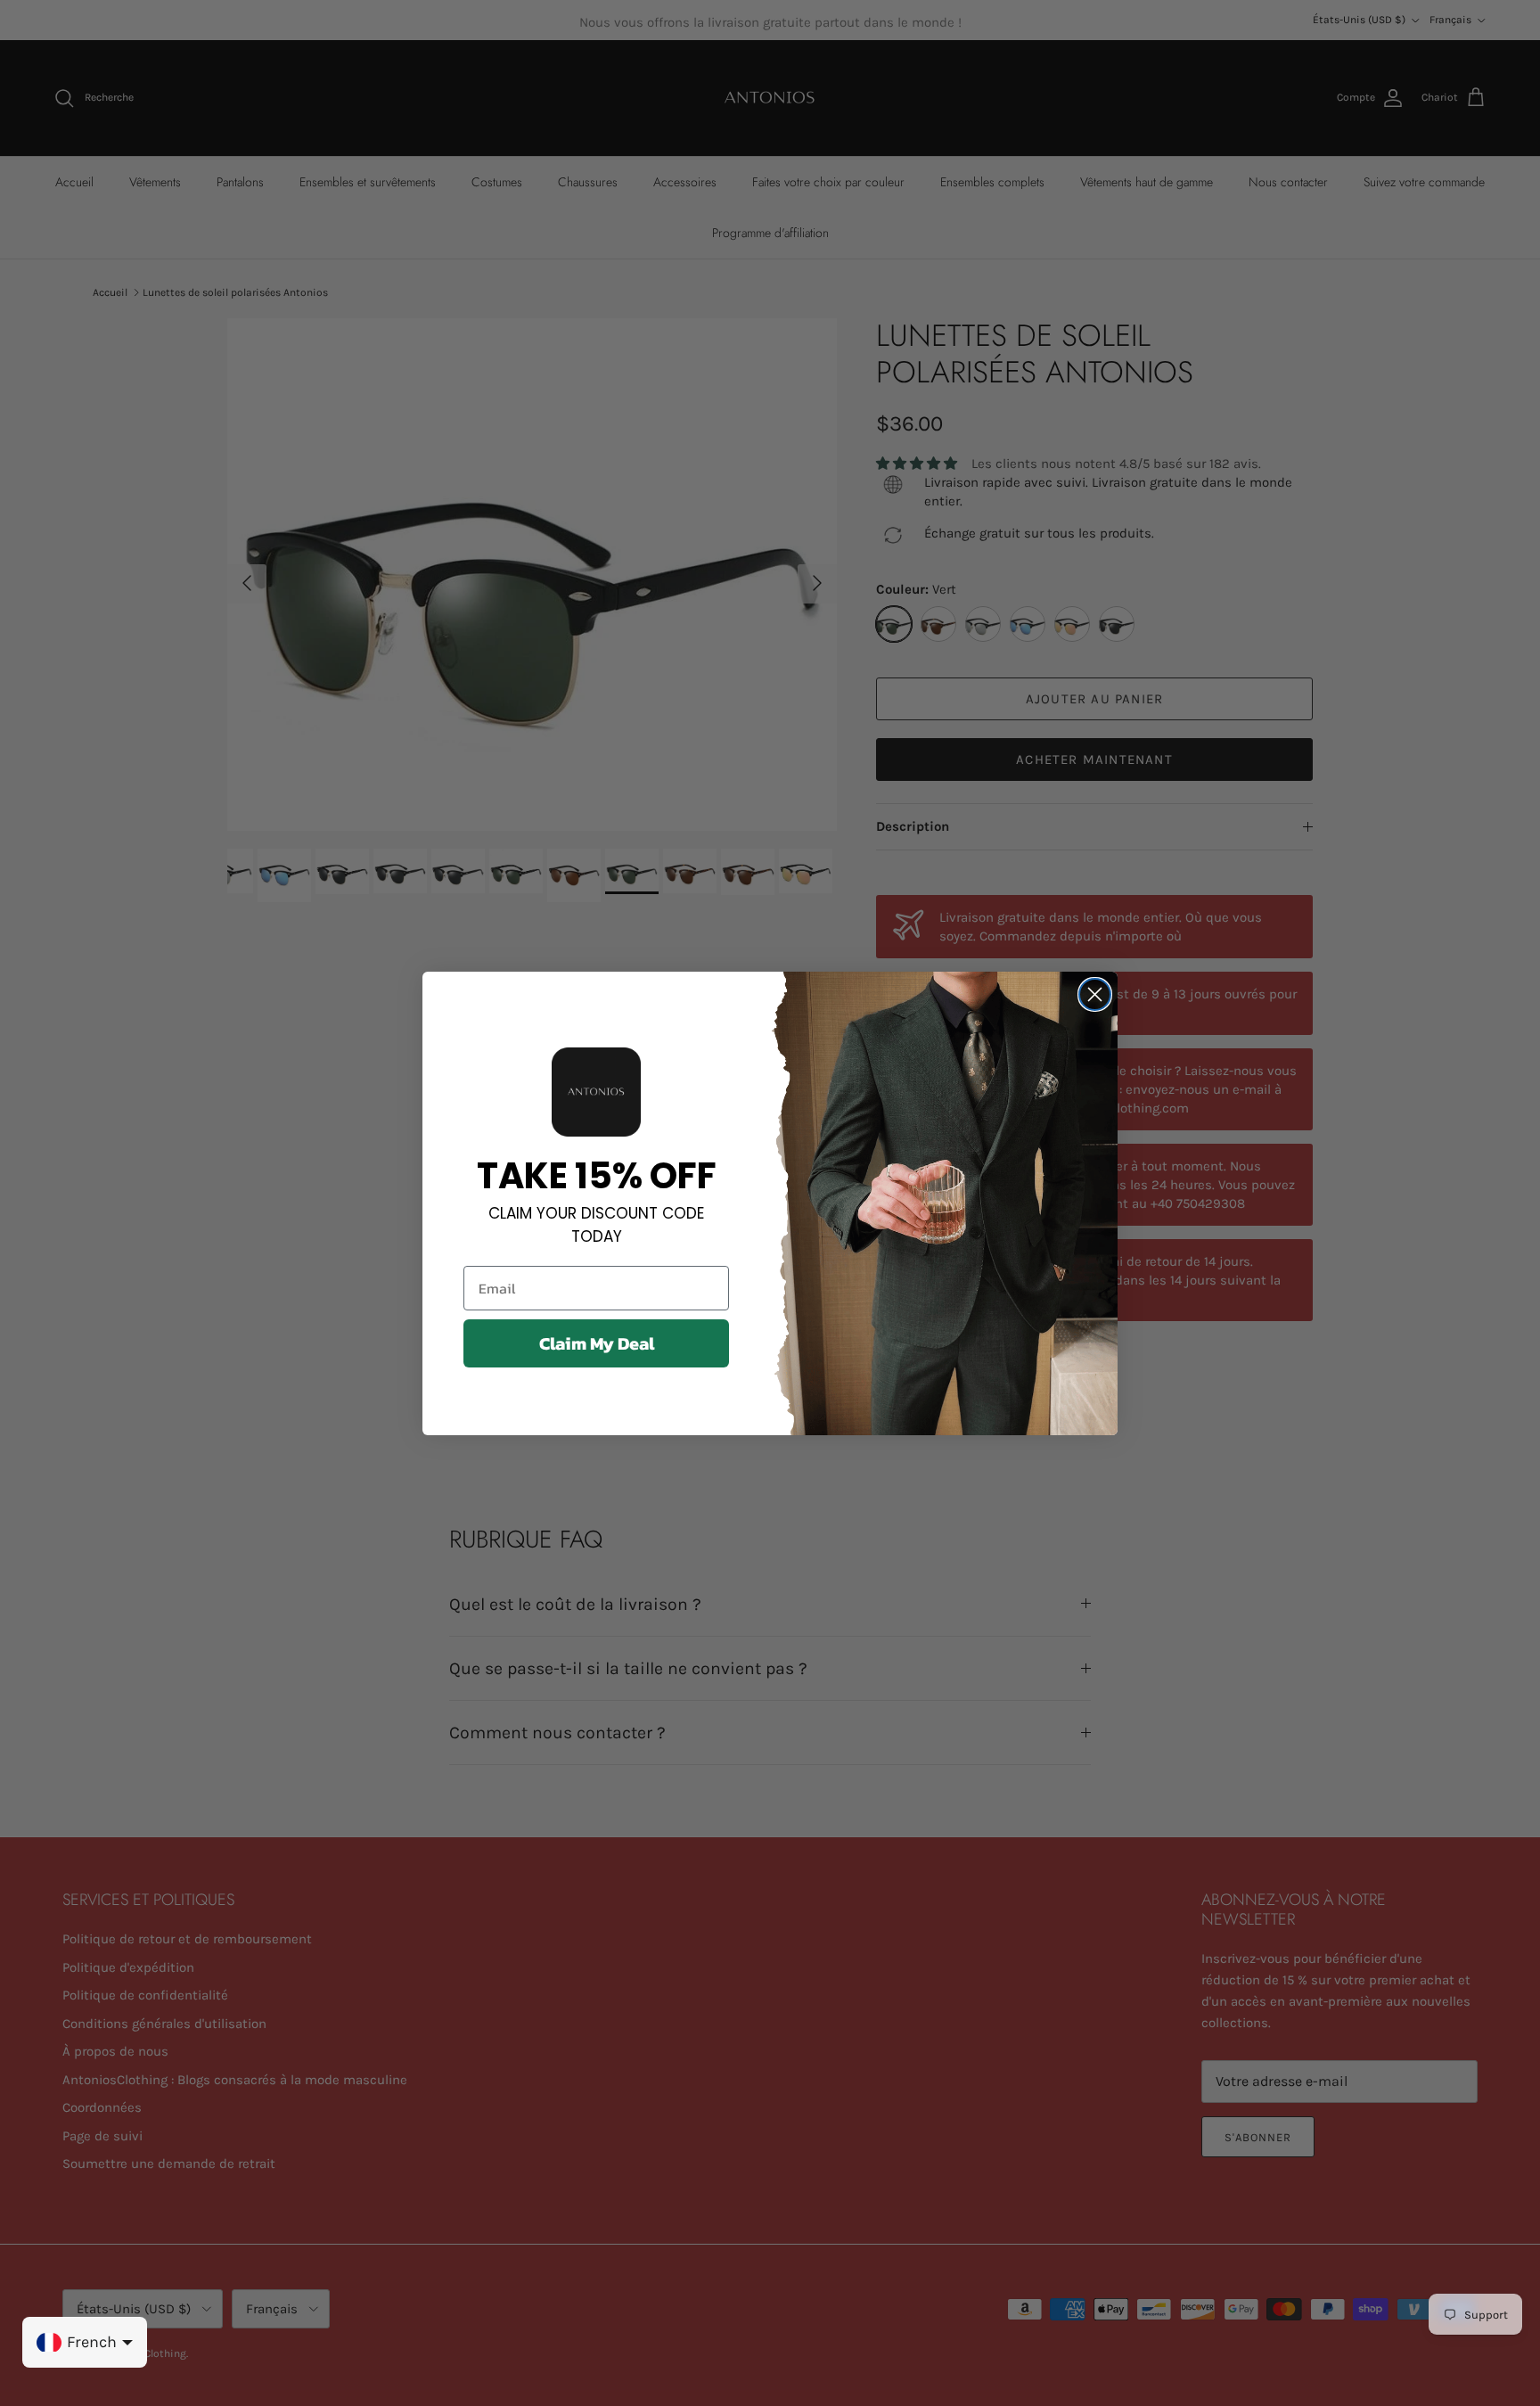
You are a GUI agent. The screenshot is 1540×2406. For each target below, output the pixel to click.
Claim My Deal (597, 1343)
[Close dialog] (1095, 994)
